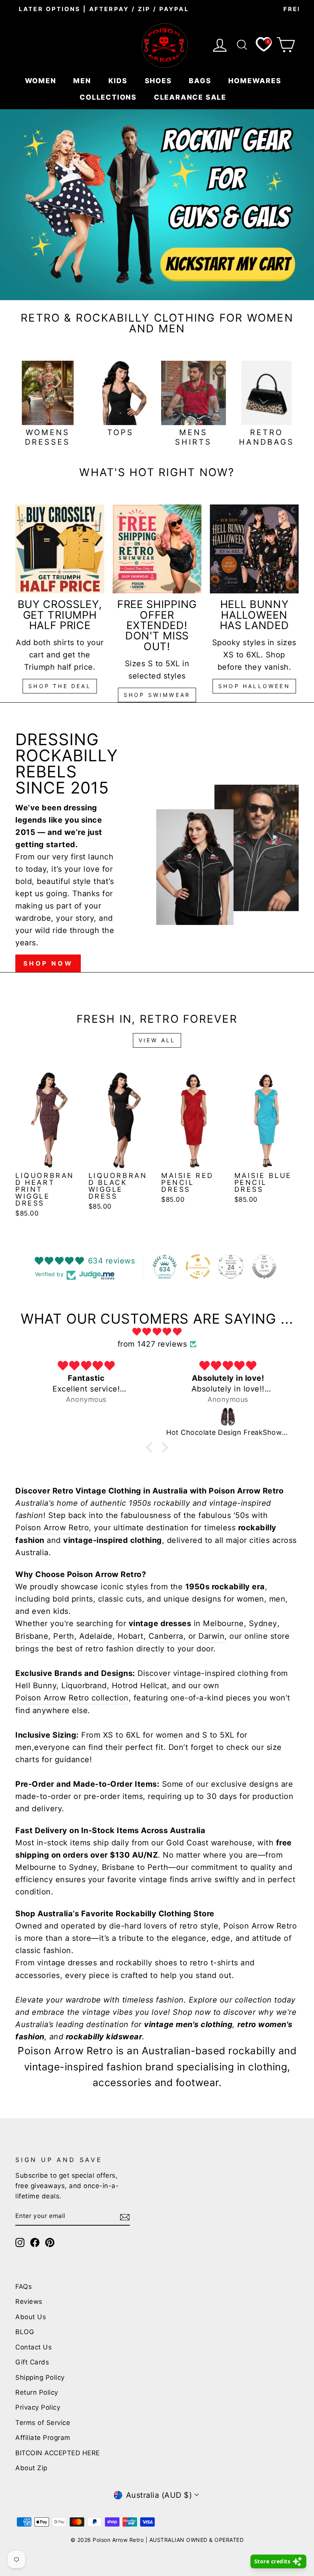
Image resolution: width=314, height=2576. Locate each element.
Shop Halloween (254, 686)
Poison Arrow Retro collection (72, 1698)
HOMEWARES (256, 81)
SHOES (159, 81)
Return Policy (37, 2392)
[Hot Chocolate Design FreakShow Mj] (228, 1417)
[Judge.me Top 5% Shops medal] (264, 1267)
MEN (83, 81)
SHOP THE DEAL (60, 686)
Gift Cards (32, 2362)
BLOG (25, 2332)
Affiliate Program (43, 2438)
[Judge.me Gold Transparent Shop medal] (198, 1267)
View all (157, 1040)
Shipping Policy (40, 2377)
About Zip (31, 2468)
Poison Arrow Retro (52, 1528)
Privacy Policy (38, 2407)
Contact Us (34, 2347)
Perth (64, 1636)
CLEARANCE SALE (191, 97)
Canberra (166, 1636)
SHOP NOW (48, 963)
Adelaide (96, 1636)
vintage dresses (67, 1963)
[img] (157, 1332)
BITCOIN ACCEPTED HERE (58, 2453)
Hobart (131, 1636)
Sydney (263, 1623)
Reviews (29, 2302)
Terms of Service (43, 2423)
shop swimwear (157, 695)
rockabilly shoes (147, 1963)
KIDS (119, 81)
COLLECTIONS (109, 97)
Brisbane (32, 1636)
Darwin (211, 1636)
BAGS (201, 81)
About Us (31, 2317)
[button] (151, 1447)
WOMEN (42, 81)
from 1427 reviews (152, 1344)
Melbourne (223, 1623)
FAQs (24, 2287)
